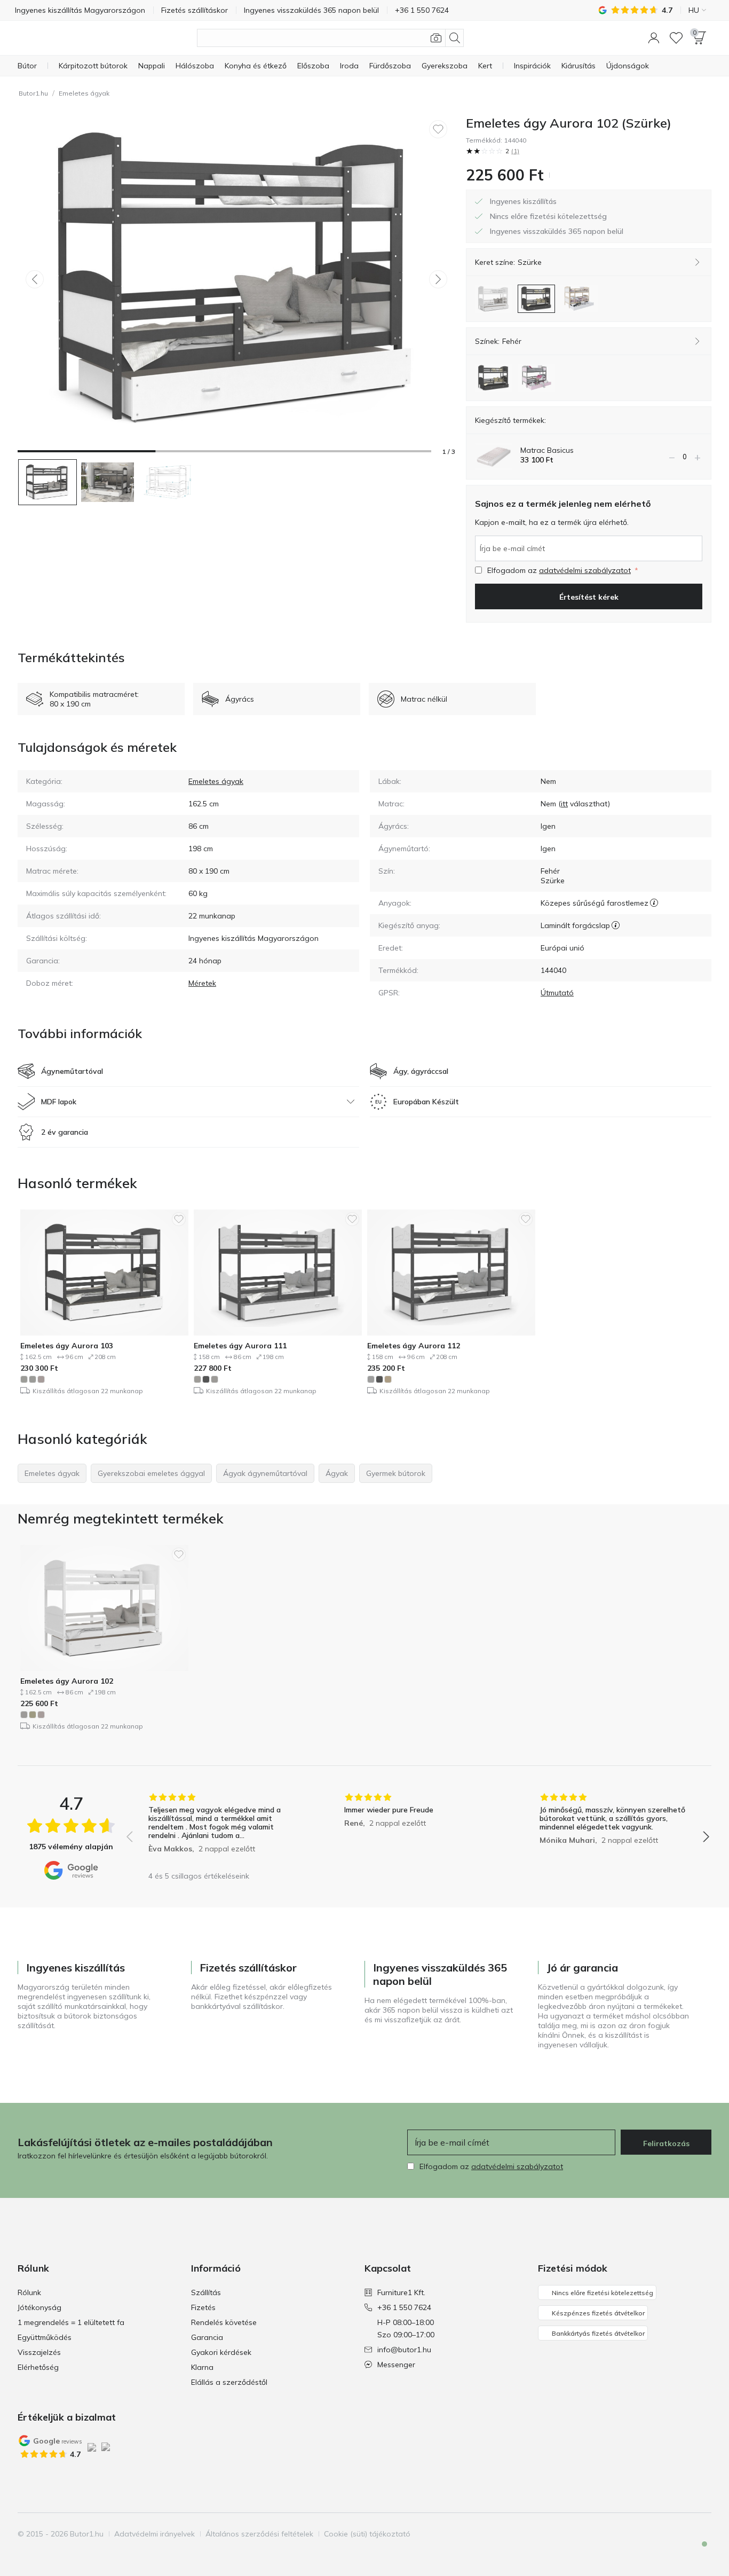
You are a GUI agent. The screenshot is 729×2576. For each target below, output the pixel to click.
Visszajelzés (39, 2352)
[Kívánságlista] (676, 38)
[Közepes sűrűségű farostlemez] (654, 903)
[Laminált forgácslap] (616, 925)
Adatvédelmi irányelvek (154, 2534)
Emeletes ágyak (84, 93)
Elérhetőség (38, 2367)
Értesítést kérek (589, 597)
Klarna (202, 2367)
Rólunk (29, 2292)
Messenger (396, 2365)
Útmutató (557, 993)
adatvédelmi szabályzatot (585, 570)
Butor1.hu (33, 93)
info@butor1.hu (404, 2350)
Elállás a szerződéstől (229, 2382)
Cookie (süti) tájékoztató (367, 2534)
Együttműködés (45, 2337)
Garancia (207, 2337)
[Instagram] (666, 2534)
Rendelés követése (224, 2322)
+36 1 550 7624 (404, 2307)
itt (564, 804)
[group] (222, 1829)
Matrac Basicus (547, 450)
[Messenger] (697, 2553)
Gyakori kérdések (221, 2352)
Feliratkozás (666, 2143)
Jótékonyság (39, 2307)
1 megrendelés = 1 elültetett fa (71, 2322)
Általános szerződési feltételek (259, 2534)
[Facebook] (648, 2534)
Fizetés (203, 2307)
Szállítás (206, 2292)
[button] (654, 38)
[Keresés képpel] (436, 38)
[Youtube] (684, 2534)
